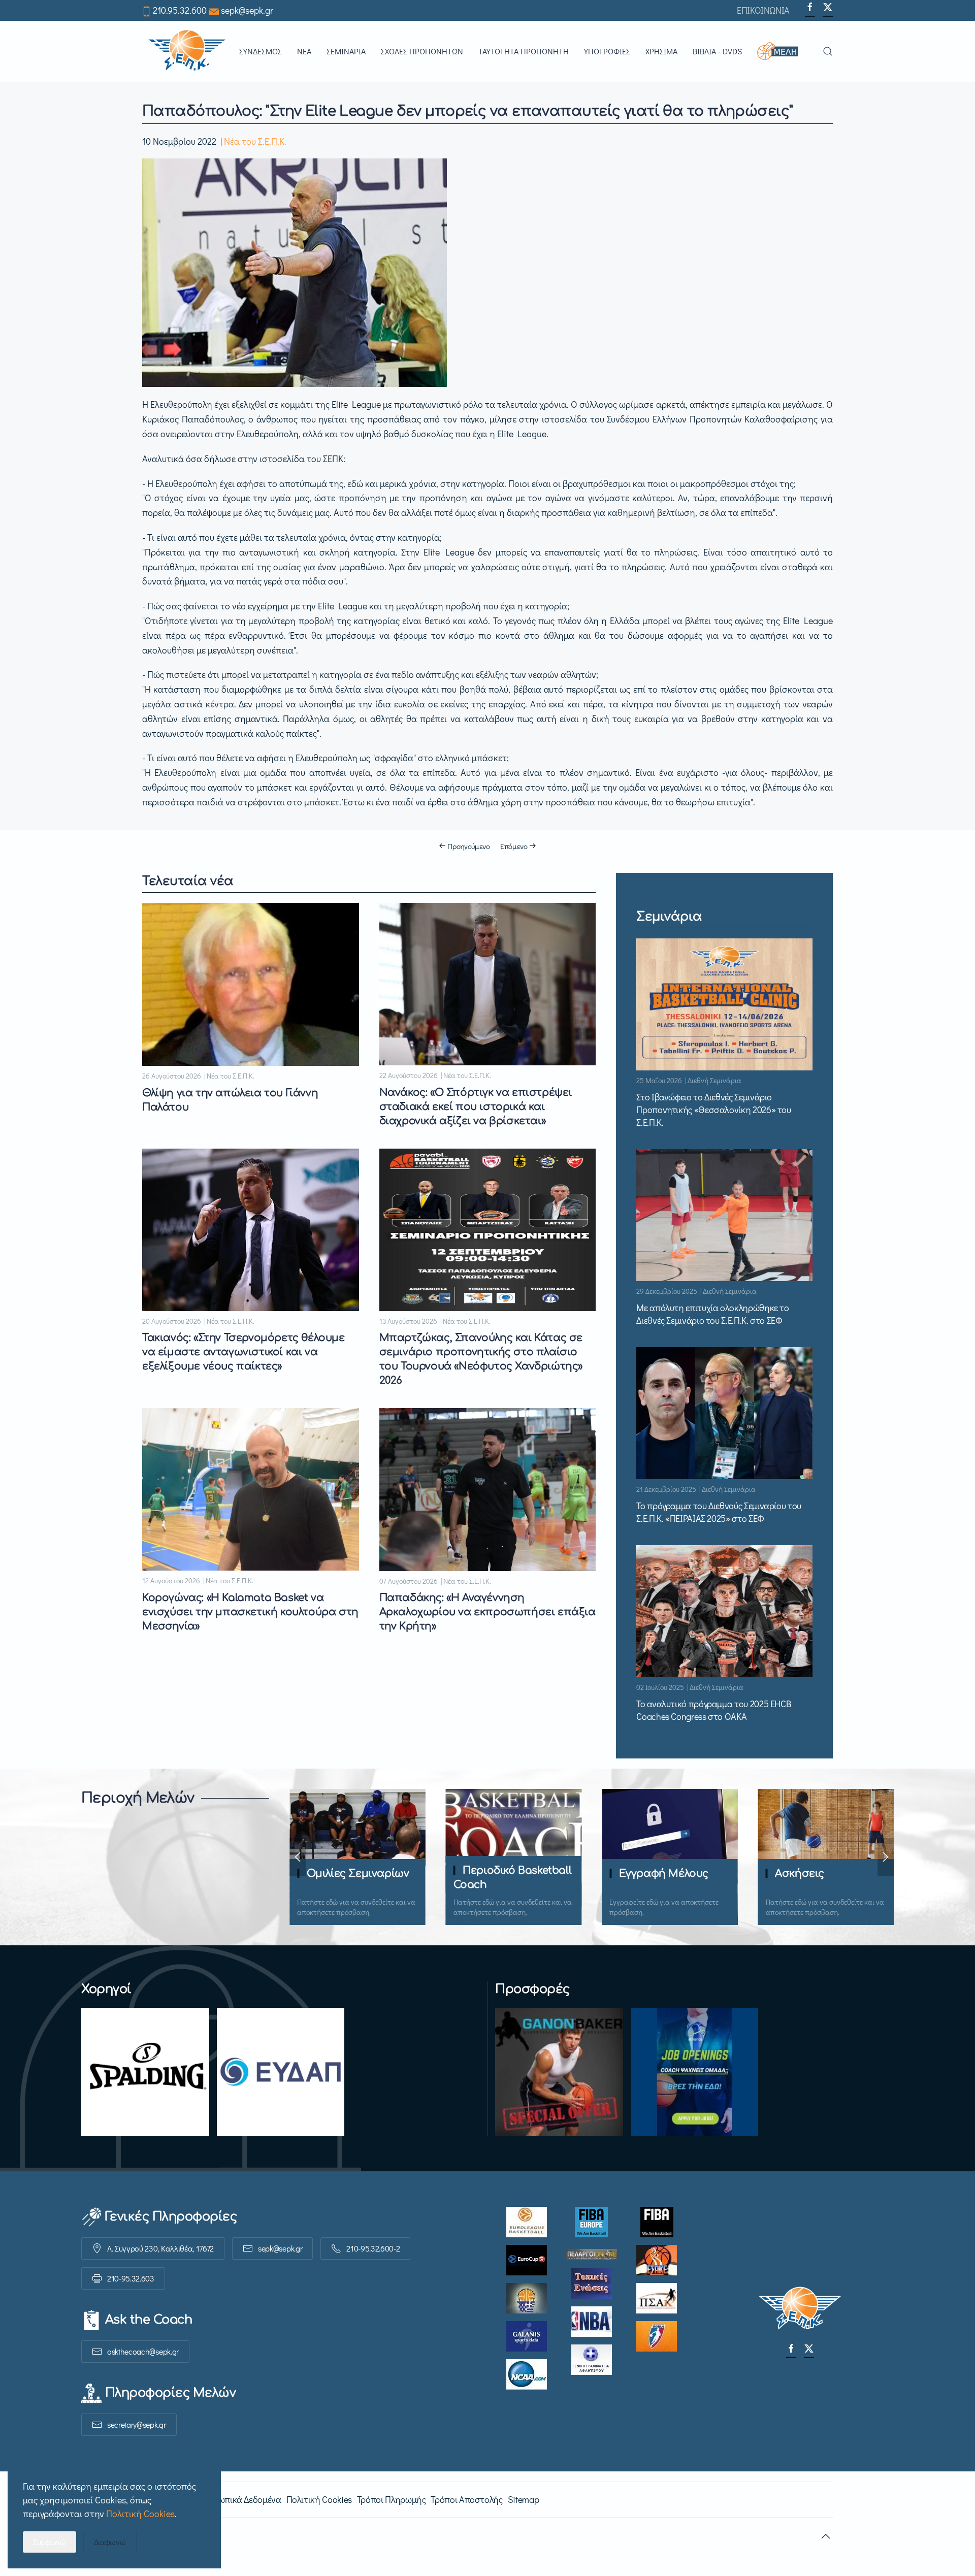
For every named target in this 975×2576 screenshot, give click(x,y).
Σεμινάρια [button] (346, 51)
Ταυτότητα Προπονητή (524, 51)
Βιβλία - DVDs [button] (717, 51)
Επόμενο (514, 846)
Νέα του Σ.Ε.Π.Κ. (255, 141)
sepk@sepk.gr (247, 10)
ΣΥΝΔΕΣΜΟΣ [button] (261, 51)
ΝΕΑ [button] (304, 51)
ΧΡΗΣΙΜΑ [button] (661, 51)
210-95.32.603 (131, 2278)
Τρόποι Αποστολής (466, 2499)
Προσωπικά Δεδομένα (239, 2499)
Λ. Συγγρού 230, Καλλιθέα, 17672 (160, 2248)
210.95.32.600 (180, 10)
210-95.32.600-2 (373, 2248)
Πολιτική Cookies (319, 2499)
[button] (782, 51)
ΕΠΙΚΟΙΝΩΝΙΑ (763, 10)
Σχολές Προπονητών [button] (422, 51)
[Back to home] (187, 51)
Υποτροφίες (607, 51)
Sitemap (523, 2499)
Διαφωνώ (110, 2542)
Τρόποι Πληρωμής (392, 2499)
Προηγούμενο (469, 846)
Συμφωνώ (50, 2542)
